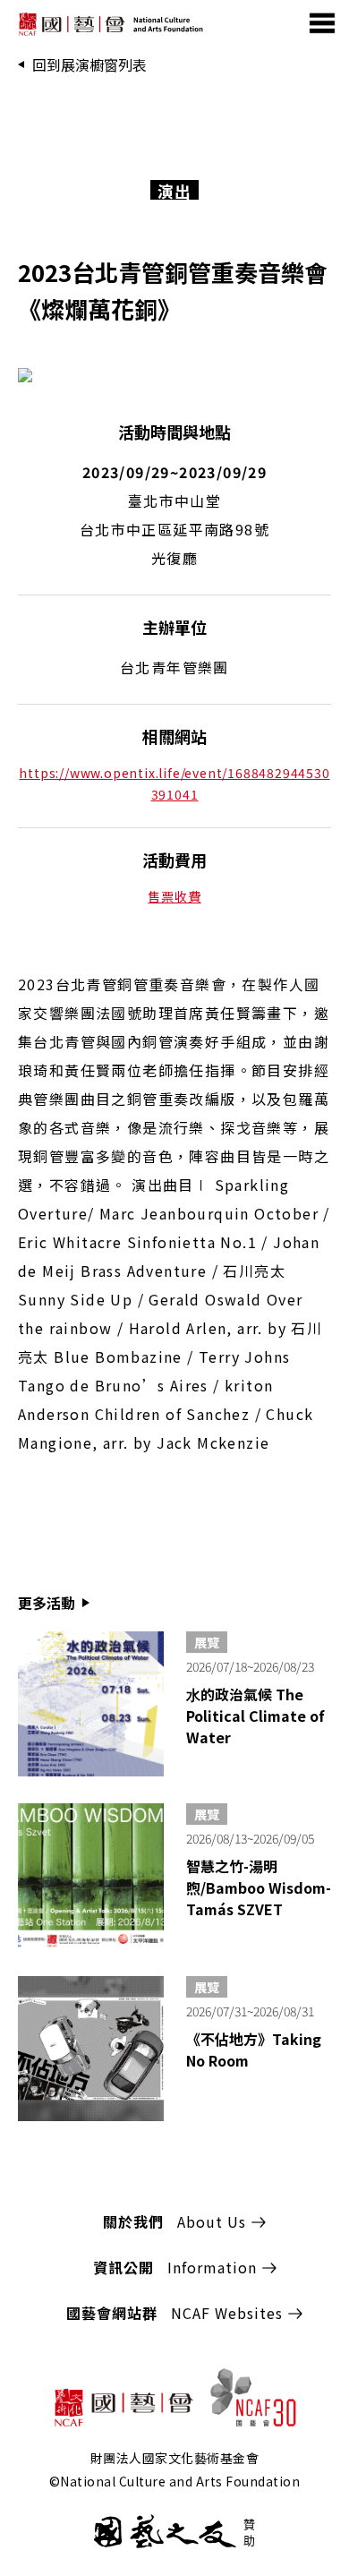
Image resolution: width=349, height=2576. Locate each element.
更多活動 (47, 1603)
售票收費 (174, 896)
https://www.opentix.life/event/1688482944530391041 (174, 783)
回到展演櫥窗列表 (89, 64)
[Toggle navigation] (323, 22)
